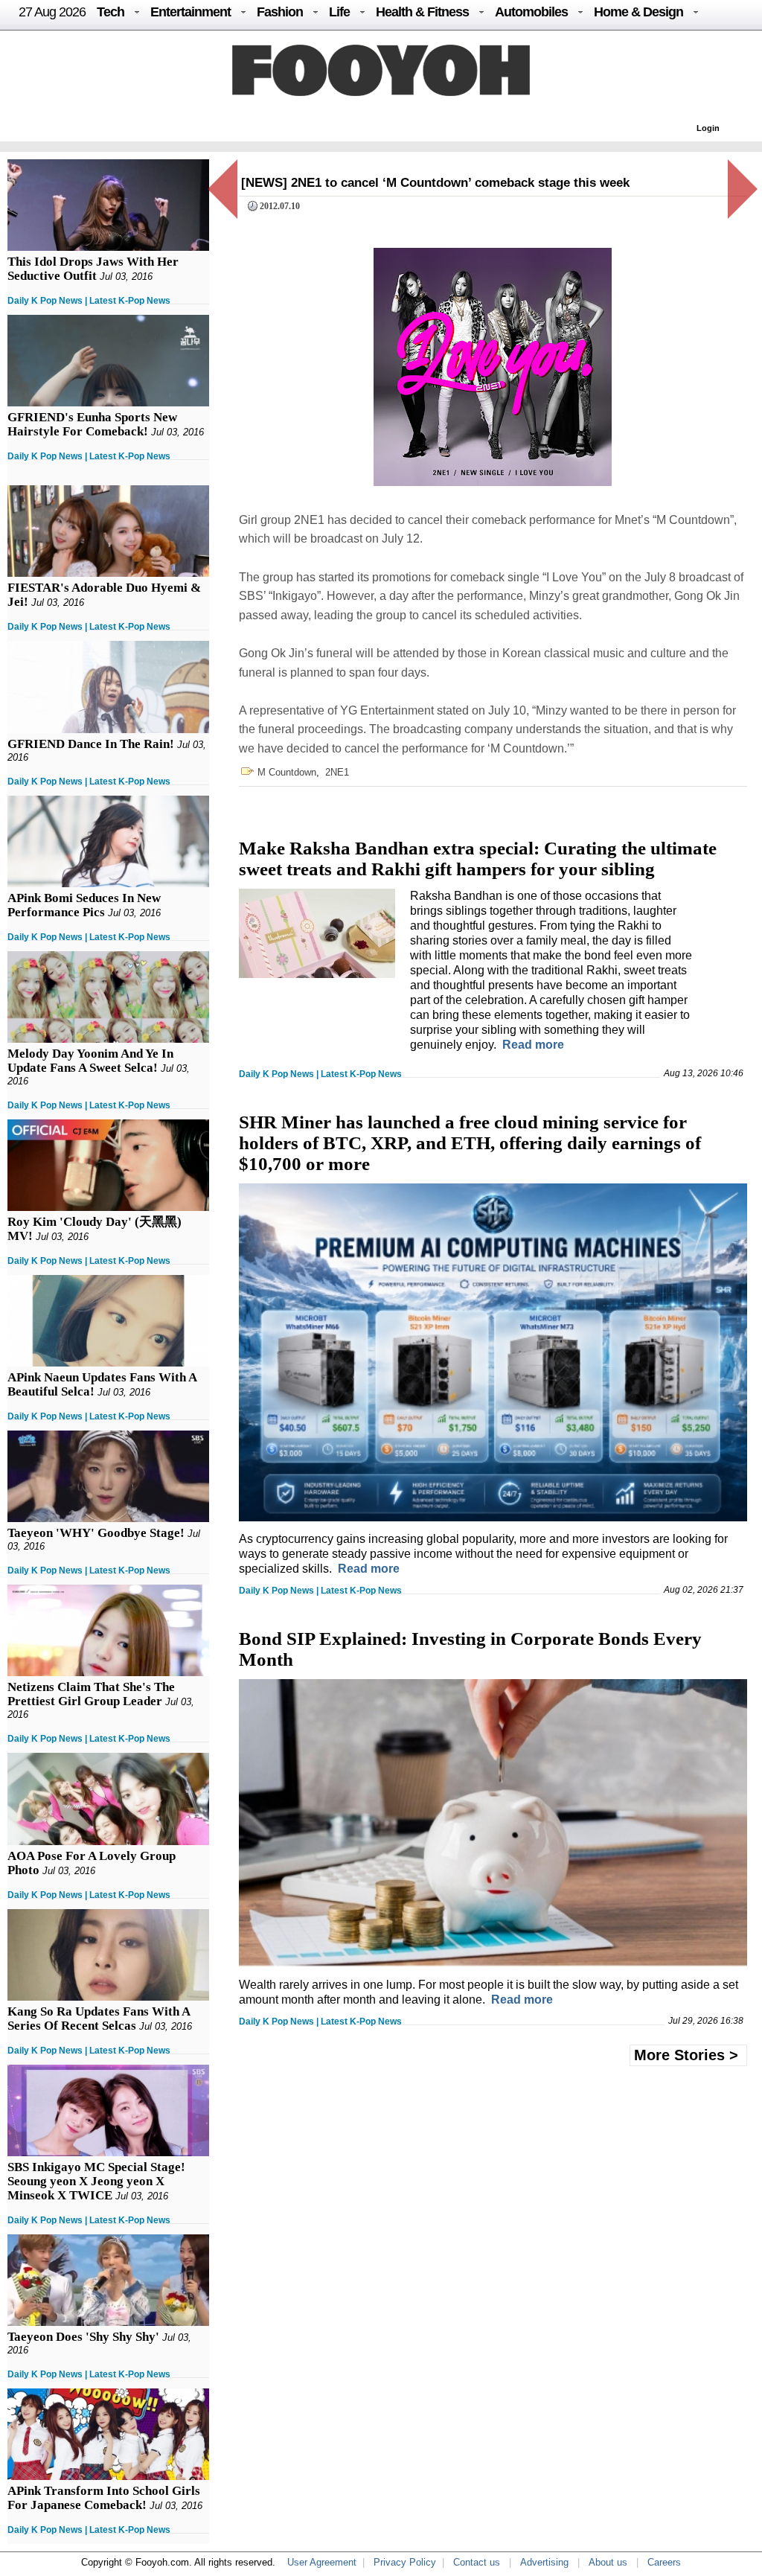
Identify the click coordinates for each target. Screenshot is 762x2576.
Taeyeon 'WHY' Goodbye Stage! (96, 1533)
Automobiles (531, 12)
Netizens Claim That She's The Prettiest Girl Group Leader (91, 1694)
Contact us (477, 2562)
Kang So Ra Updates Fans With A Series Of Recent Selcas (99, 2019)
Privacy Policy (405, 2562)
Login (708, 128)
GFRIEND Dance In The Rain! (91, 744)
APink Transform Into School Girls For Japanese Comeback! (104, 2498)
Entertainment (190, 12)
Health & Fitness (422, 12)
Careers (664, 2562)
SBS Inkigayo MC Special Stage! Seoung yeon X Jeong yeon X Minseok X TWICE (96, 2181)
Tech (111, 12)
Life (339, 12)
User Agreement (322, 2562)
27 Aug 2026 (52, 12)
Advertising (544, 2562)
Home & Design (638, 12)
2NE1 (337, 772)
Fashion (280, 12)
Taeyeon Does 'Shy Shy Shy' (83, 2337)
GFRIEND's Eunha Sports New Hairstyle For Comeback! (92, 424)
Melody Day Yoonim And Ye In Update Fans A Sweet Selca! (90, 1061)
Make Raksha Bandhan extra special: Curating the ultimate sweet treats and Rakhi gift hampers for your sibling (478, 859)
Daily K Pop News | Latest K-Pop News (89, 301)
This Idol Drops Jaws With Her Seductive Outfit (93, 269)
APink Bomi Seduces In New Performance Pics (84, 905)
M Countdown (287, 772)
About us (608, 2562)
